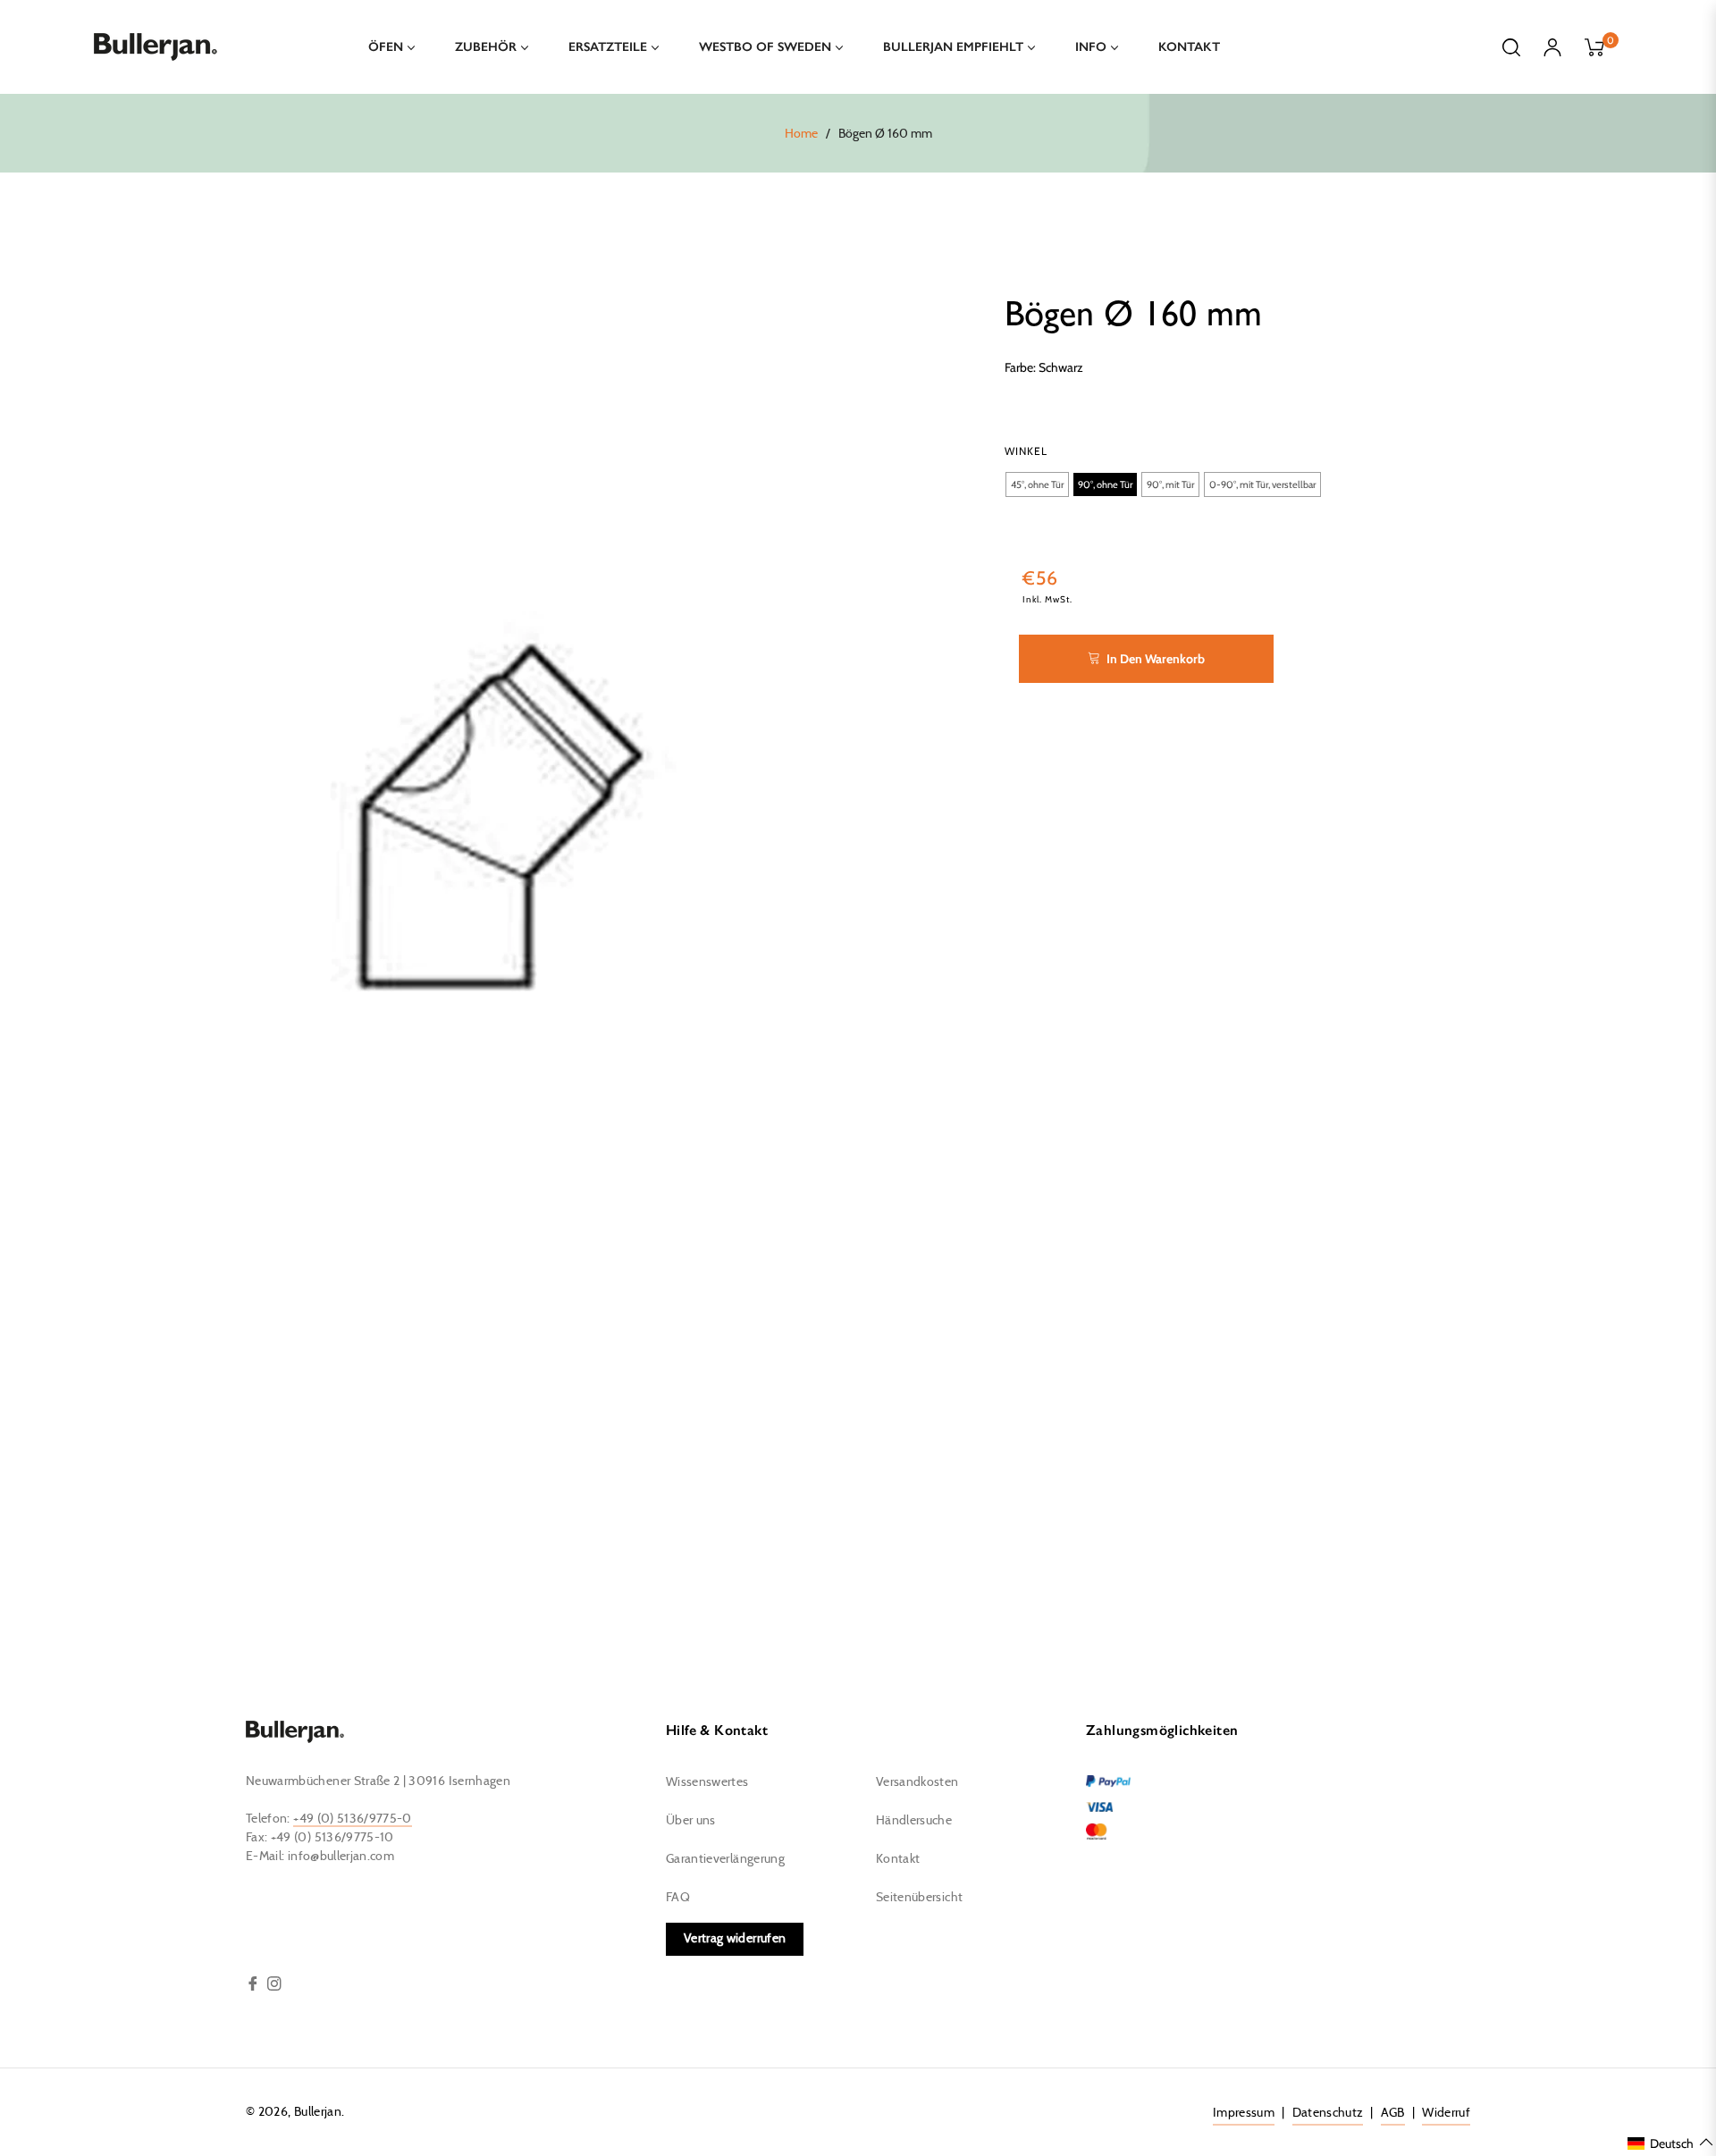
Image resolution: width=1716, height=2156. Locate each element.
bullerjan (318, 2112)
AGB (1393, 2113)
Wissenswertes (707, 1782)
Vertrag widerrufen (735, 1939)
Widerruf (1446, 2113)
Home (801, 134)
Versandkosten (917, 1782)
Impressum (1244, 2113)
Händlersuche (914, 1821)
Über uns (691, 1821)
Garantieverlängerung (725, 1859)
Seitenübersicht (919, 1898)
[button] (1037, 484)
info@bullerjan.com (341, 1857)
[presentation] (1026, 451)
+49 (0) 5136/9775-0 (353, 1819)
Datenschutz (1328, 2113)
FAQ (678, 1898)
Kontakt (898, 1859)
